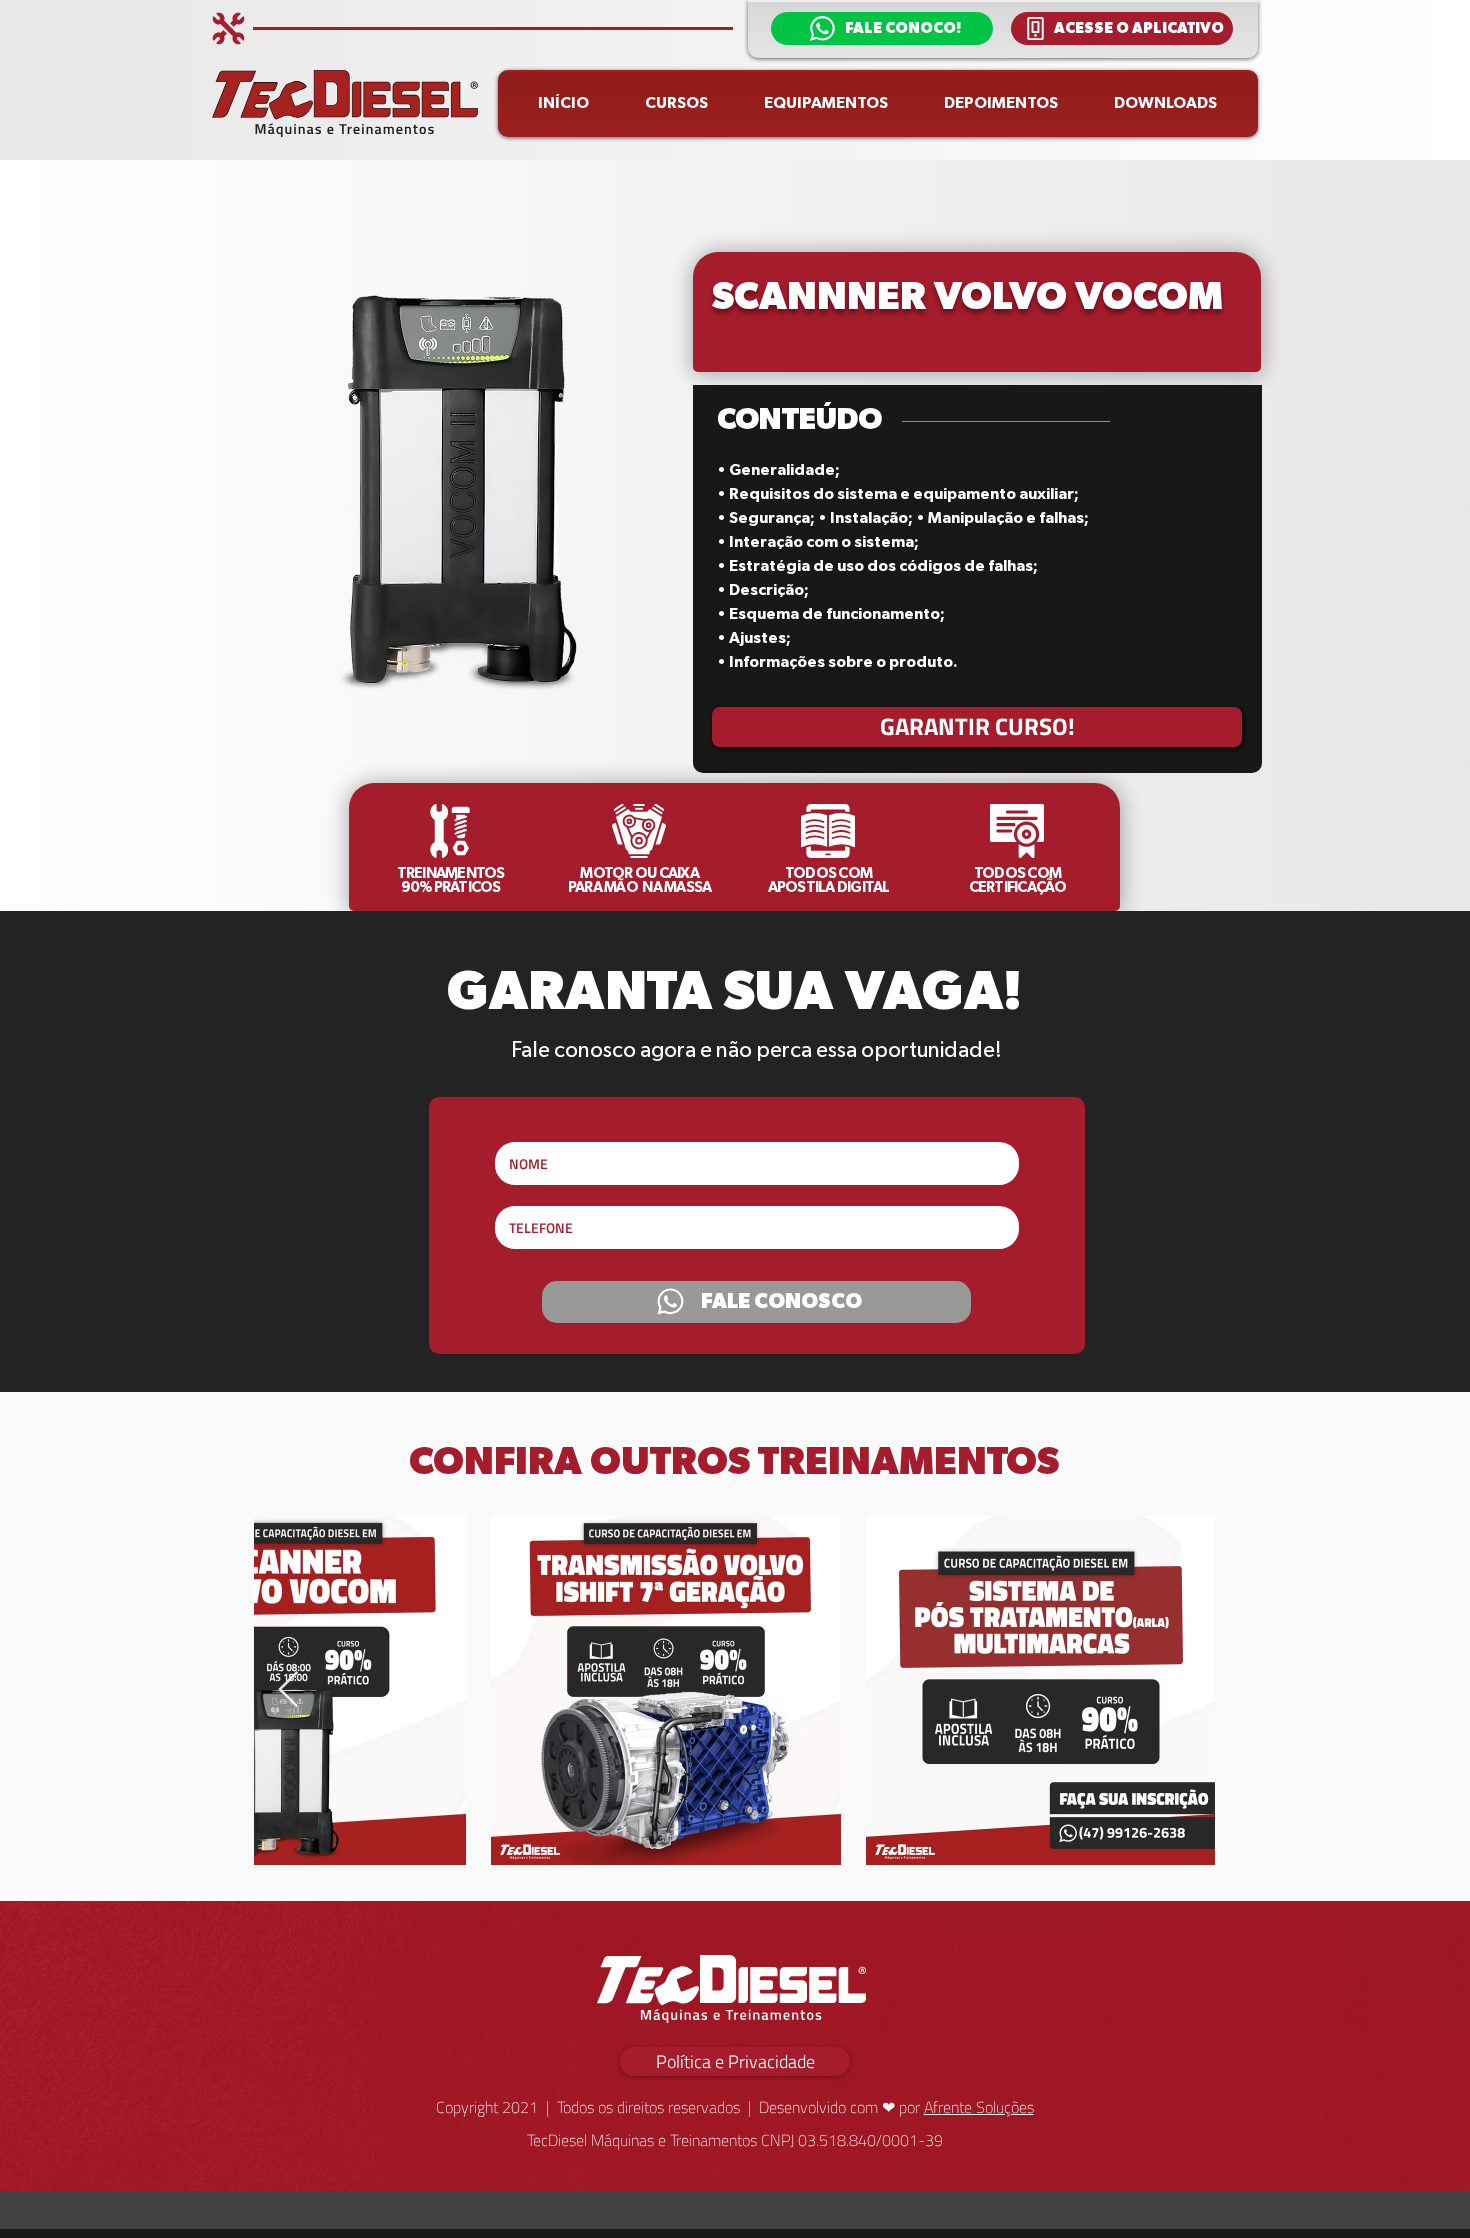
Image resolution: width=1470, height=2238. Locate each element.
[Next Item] (288, 1690)
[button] (882, 28)
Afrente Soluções (979, 2107)
